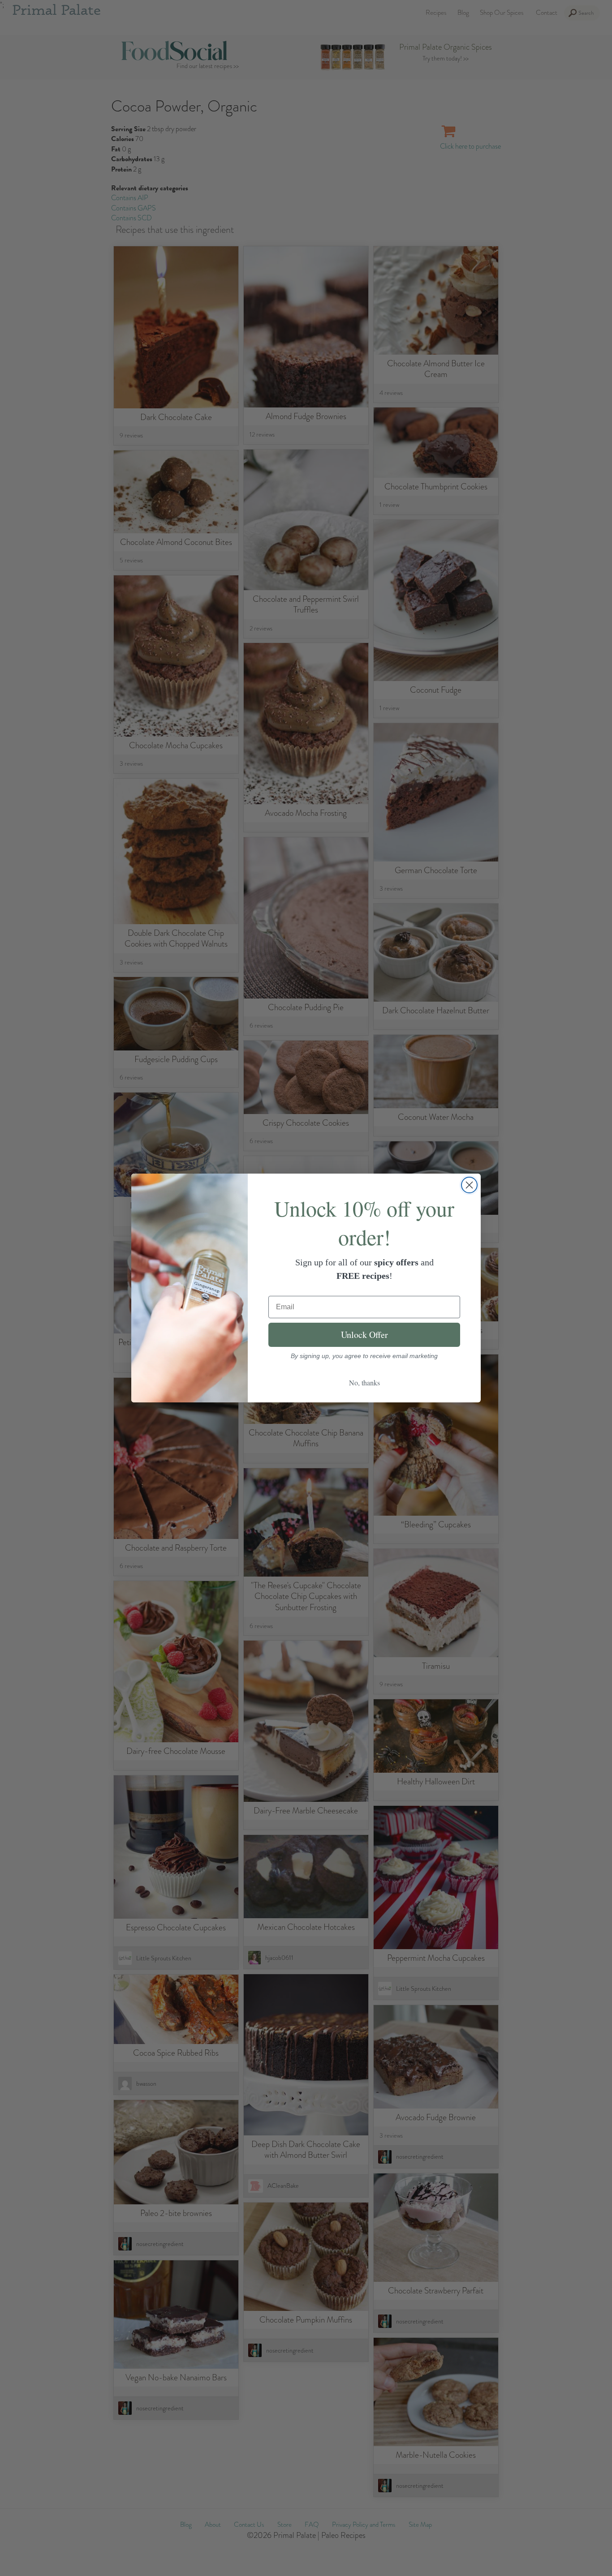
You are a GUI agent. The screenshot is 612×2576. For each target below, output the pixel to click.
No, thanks (364, 1382)
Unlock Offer (364, 1335)
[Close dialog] (469, 1185)
